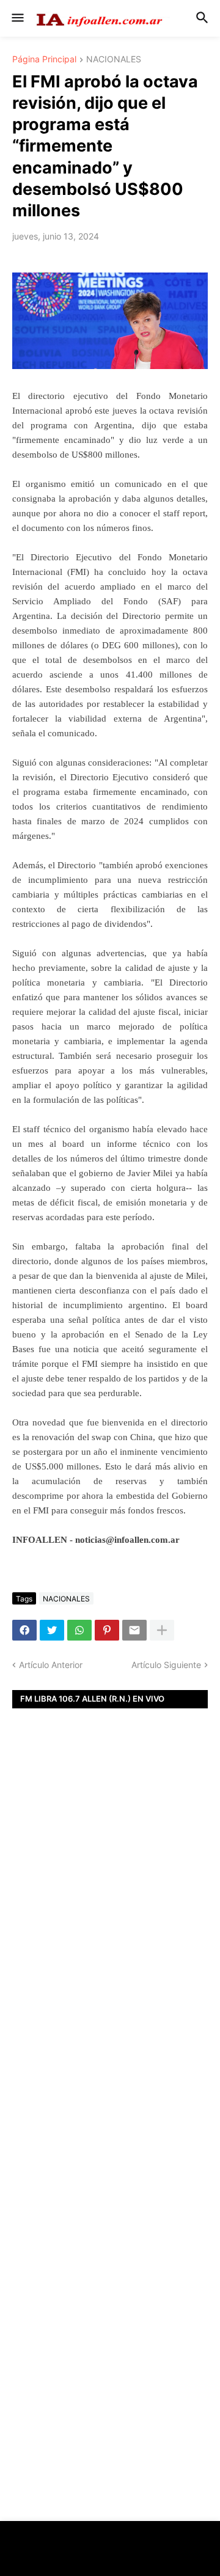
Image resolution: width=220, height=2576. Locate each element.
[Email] (134, 1630)
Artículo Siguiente (166, 1665)
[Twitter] (52, 1630)
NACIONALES (114, 60)
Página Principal (44, 60)
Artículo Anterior (51, 1665)
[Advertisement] (110, 1910)
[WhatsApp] (79, 1630)
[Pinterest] (107, 1630)
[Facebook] (24, 1630)
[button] (17, 18)
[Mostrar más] (162, 1630)
